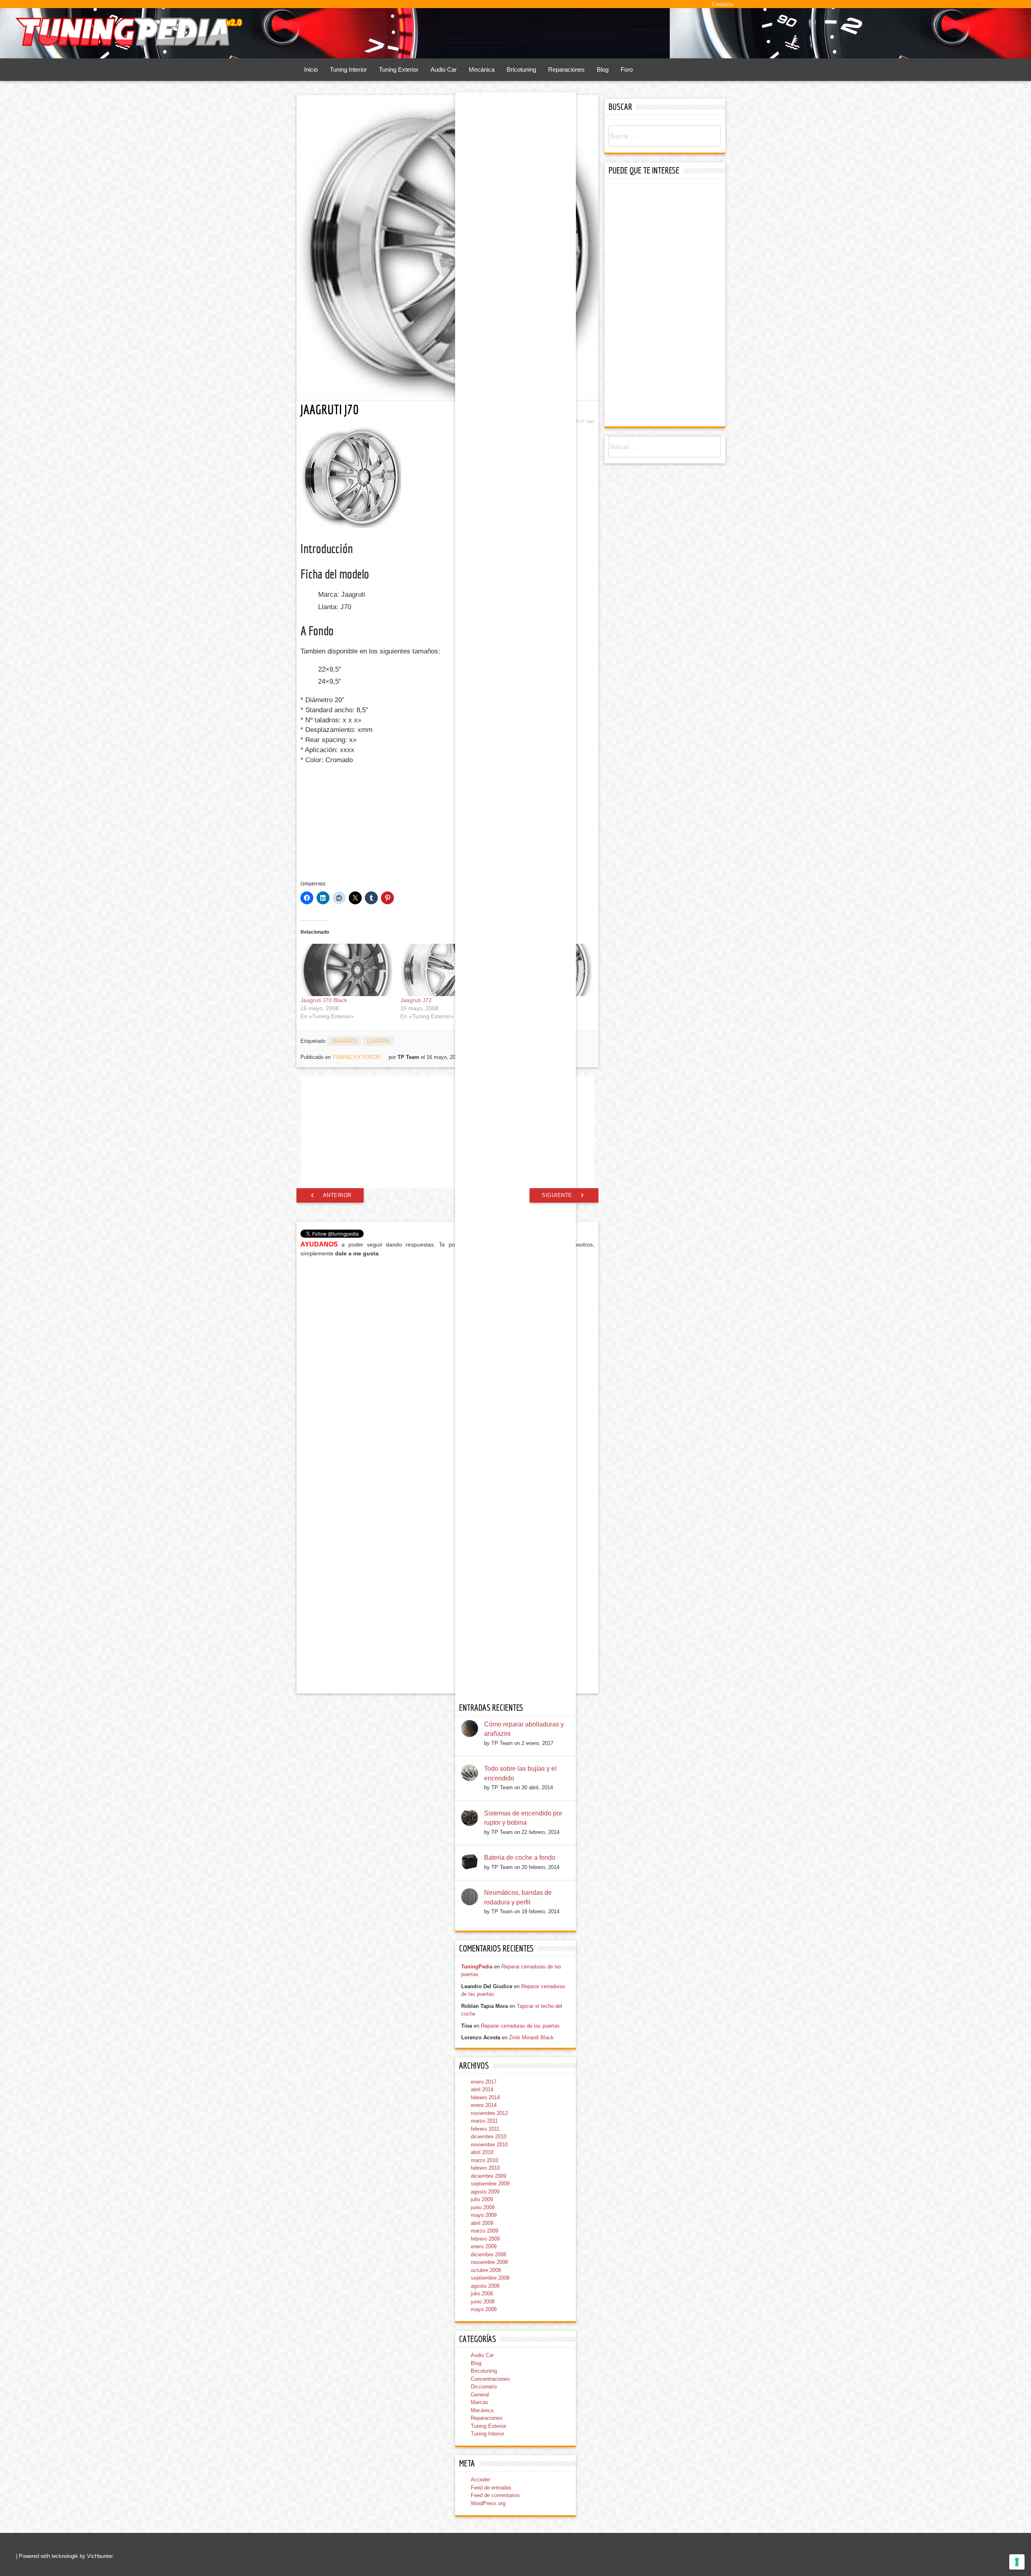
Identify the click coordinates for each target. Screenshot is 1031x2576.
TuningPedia (477, 1967)
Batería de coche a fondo (520, 1858)
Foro (627, 69)
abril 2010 (482, 2152)
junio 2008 (483, 2302)
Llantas (378, 1041)
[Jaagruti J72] (446, 970)
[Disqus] (447, 1367)
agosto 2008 (485, 2286)
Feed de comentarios (495, 2495)
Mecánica (482, 69)
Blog (603, 69)
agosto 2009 (485, 2192)
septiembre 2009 (490, 2184)
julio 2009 (482, 2199)
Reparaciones (566, 69)
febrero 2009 (485, 2239)
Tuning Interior (348, 69)
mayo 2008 (484, 2309)
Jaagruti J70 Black (324, 1000)
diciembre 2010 (489, 2137)
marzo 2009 (484, 2231)
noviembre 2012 (489, 2113)
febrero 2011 (485, 2129)
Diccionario (484, 2387)
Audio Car (444, 69)
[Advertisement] (365, 823)
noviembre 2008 (489, 2262)
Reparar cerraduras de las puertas (520, 2026)
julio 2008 (482, 2294)
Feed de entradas (491, 2488)
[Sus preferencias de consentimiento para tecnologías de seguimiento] (1017, 2562)
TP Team (587, 421)
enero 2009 (484, 2246)
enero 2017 (484, 2082)
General (480, 2395)
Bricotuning (521, 69)
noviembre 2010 (489, 2145)
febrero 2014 (485, 2097)
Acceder (480, 2480)
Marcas (479, 2402)
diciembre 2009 (489, 2176)
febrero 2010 (485, 2168)
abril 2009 (482, 2223)
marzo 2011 (484, 2121)
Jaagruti (344, 1041)
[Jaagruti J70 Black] (346, 970)
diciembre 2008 (489, 2255)
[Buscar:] (665, 136)
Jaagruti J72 (416, 1000)
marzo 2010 (484, 2160)
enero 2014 (484, 2105)
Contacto (723, 4)
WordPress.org (488, 2503)
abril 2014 (482, 2089)
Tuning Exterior (399, 69)
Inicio (311, 69)
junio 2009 (483, 2207)
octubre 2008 (486, 2270)
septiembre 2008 (490, 2278)
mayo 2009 (484, 2215)
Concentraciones (490, 2379)
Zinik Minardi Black (531, 2037)
